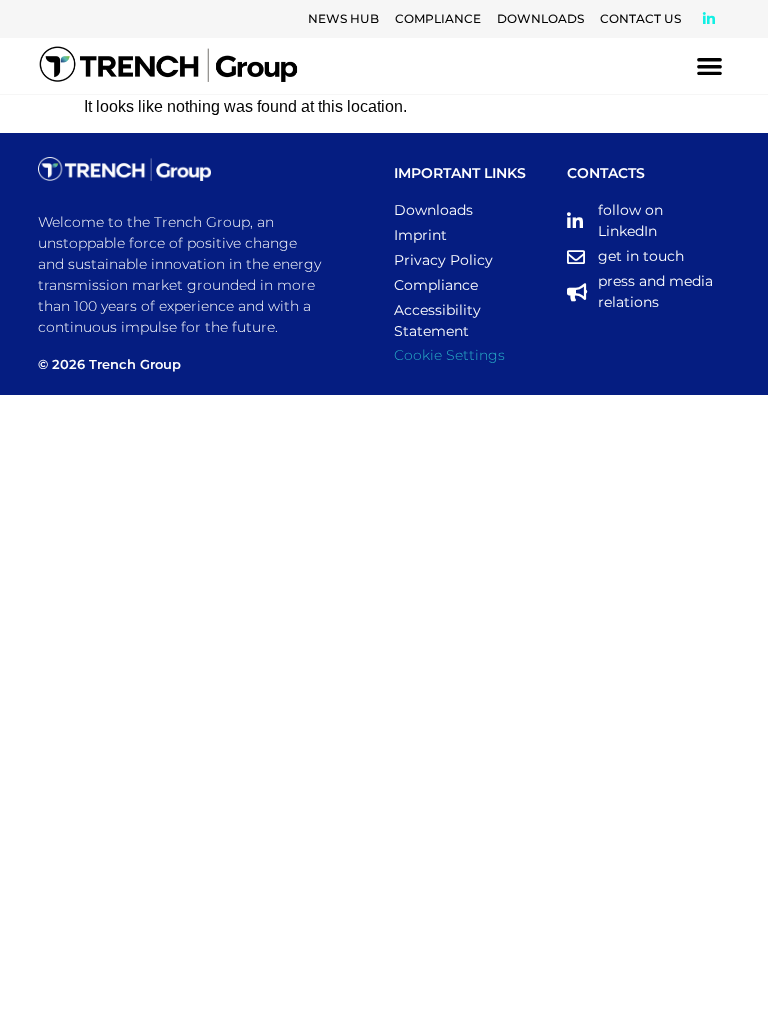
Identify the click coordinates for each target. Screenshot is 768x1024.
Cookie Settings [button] (449, 355)
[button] (709, 66)
